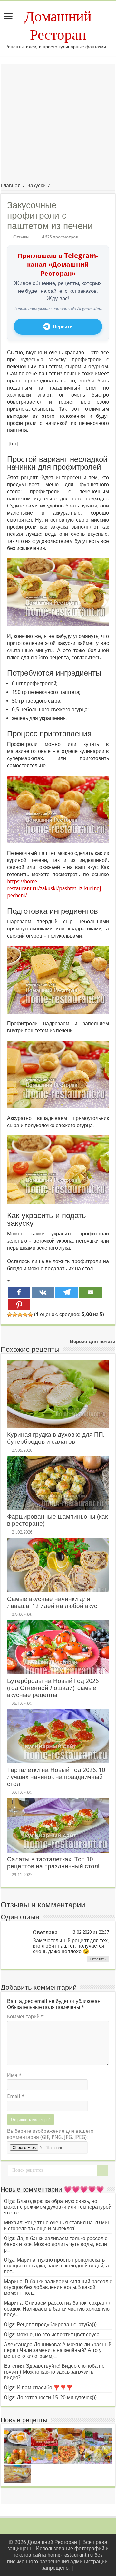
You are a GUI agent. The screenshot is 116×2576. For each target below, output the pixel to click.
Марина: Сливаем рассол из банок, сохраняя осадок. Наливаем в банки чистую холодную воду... (58, 2309)
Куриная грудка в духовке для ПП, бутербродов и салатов (56, 1438)
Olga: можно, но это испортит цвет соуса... (53, 2334)
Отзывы (21, 237)
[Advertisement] (58, 121)
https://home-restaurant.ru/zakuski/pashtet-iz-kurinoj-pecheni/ (55, 889)
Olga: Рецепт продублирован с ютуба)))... (52, 2325)
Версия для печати (93, 1342)
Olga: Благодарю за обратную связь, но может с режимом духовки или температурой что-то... (58, 2207)
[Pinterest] (19, 1305)
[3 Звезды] (20, 1315)
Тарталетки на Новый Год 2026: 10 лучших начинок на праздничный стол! (56, 1777)
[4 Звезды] (25, 1315)
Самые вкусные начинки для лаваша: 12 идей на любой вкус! (53, 1602)
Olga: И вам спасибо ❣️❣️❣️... (40, 2388)
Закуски (36, 186)
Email (16, 2096)
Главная (11, 186)
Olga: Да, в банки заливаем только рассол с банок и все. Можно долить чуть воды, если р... (56, 2244)
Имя (14, 2075)
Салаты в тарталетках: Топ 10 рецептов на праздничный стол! (53, 1863)
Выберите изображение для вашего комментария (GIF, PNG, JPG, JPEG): (50, 2134)
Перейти (63, 327)
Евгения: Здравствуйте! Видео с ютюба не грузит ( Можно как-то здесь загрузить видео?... (54, 2372)
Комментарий (25, 2017)
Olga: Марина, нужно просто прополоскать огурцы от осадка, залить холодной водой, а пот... (56, 2266)
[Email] (91, 1292)
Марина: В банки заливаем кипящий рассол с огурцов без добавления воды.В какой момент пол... (58, 2287)
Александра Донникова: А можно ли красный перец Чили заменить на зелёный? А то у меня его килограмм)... (58, 2350)
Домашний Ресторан (58, 26)
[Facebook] (19, 1292)
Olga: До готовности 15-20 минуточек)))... (52, 2397)
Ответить (98, 1959)
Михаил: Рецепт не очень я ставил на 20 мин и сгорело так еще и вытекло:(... (57, 2226)
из (95, 1932)
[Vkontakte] (43, 1292)
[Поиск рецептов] (102, 2170)
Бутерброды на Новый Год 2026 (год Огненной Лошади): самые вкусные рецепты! (53, 1688)
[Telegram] (67, 1292)
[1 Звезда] (10, 1315)
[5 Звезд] (30, 1315)
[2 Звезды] (15, 1315)
